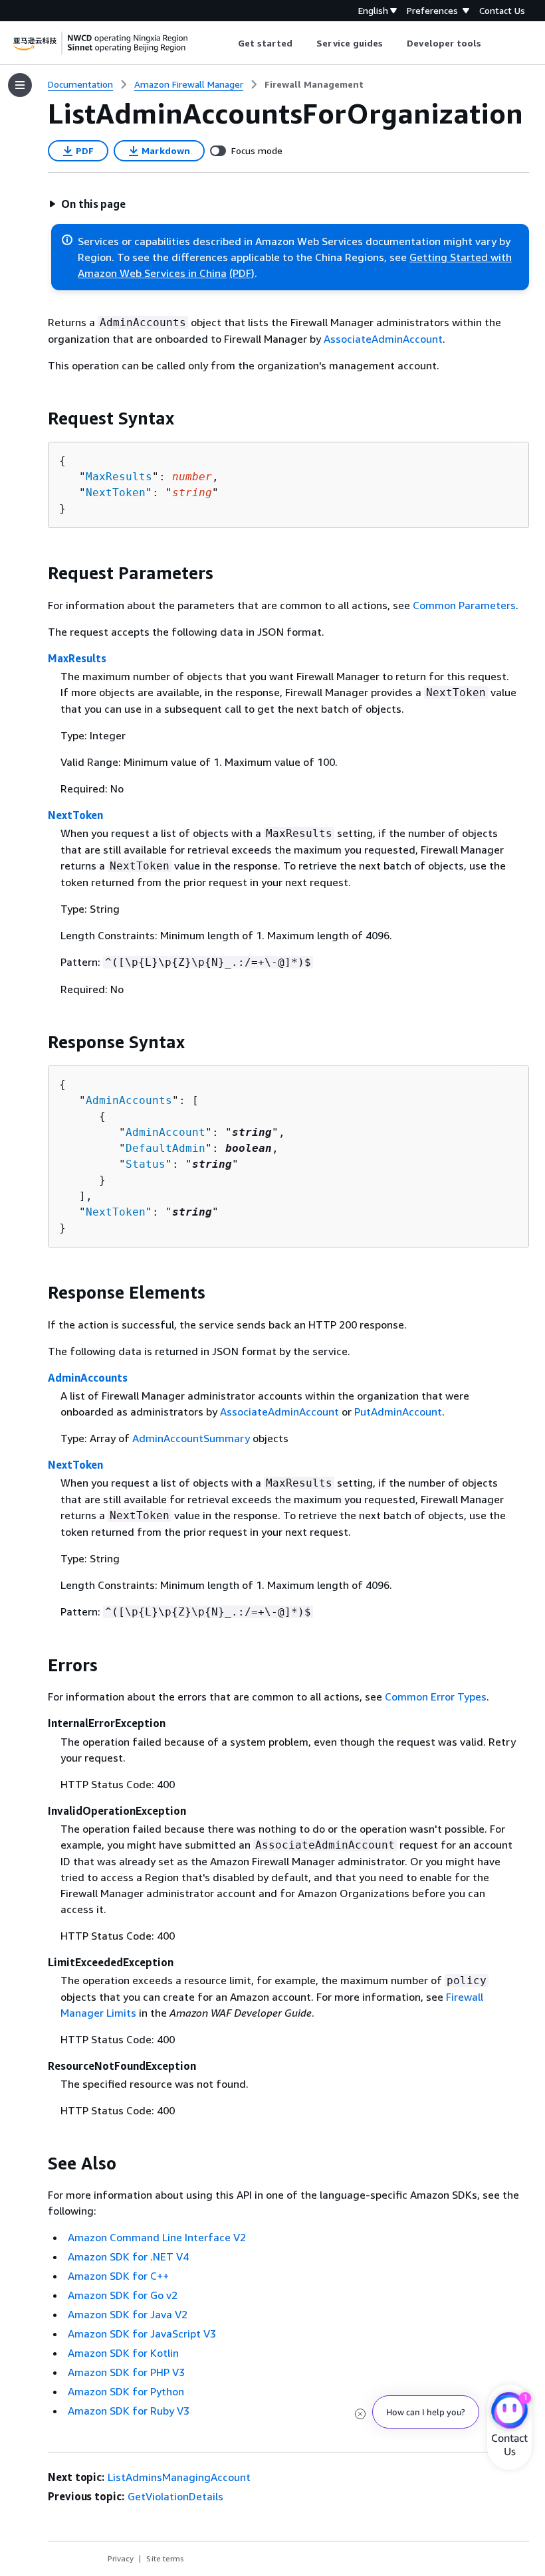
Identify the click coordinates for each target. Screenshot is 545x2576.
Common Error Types (436, 1697)
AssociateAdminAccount (383, 339)
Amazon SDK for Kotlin (123, 2353)
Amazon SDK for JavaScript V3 (142, 2334)
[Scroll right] (491, 43)
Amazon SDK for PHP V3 (126, 2372)
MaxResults (119, 477)
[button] (87, 204)
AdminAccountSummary (191, 1438)
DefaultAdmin (165, 1148)
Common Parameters (464, 605)
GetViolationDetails (175, 2496)
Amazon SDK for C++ (118, 2276)
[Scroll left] (228, 43)
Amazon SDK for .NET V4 (128, 2256)
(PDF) (242, 273)
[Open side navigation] (20, 85)
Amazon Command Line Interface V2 (157, 2237)
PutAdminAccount (398, 1412)
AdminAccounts (129, 1100)
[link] (314, 84)
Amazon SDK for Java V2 (128, 2314)
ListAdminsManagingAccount (179, 2477)
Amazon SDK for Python (126, 2391)
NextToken (116, 493)
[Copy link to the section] (37, 418)
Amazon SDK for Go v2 (123, 2295)
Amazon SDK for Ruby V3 (129, 2411)
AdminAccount (165, 1132)
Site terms (165, 2558)
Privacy (121, 2558)
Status (146, 1164)
